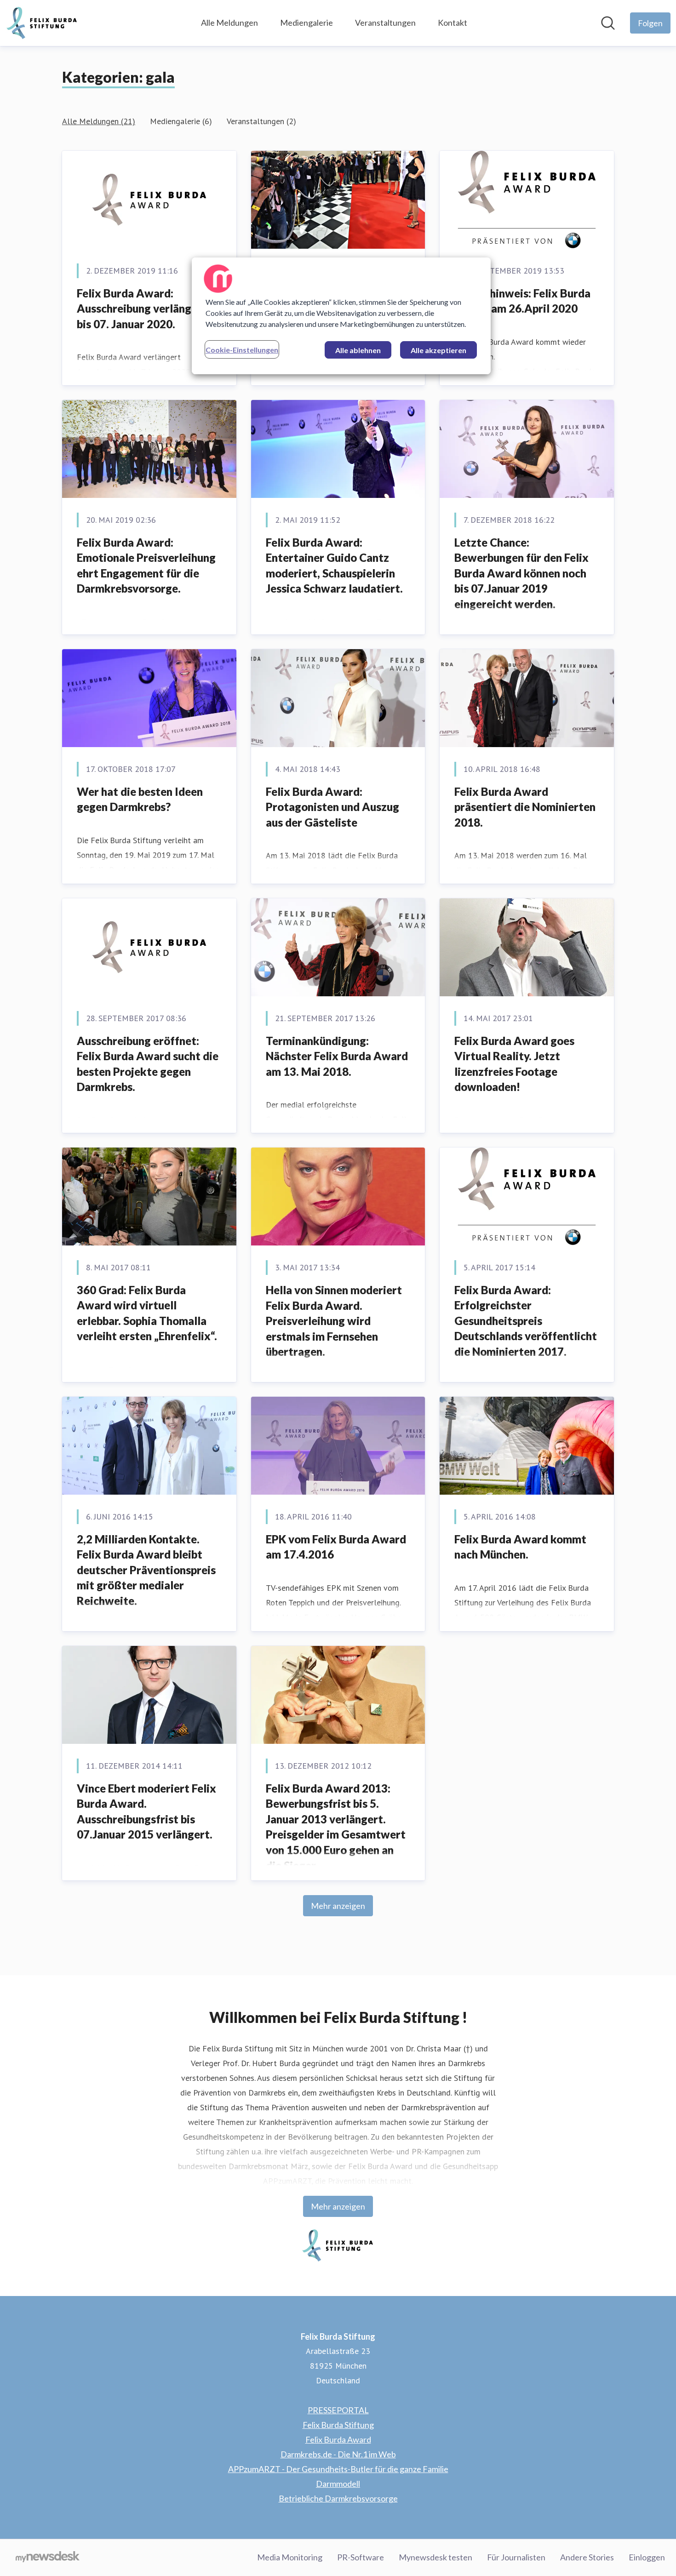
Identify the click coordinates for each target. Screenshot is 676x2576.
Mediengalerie (306, 23)
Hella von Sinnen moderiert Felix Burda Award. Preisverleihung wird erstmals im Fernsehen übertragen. (334, 1321)
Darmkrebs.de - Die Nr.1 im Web (338, 2454)
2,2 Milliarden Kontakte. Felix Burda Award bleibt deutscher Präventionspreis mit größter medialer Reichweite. (146, 1570)
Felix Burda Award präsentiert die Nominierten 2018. (525, 807)
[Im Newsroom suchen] (608, 23)
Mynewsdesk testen (435, 2557)
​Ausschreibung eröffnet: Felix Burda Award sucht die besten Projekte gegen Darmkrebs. (148, 1064)
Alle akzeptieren (438, 350)
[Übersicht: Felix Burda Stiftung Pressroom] (42, 23)
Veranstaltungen (385, 23)
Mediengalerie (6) (181, 121)
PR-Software (361, 2557)
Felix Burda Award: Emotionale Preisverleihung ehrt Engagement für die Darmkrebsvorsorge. (146, 565)
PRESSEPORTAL (338, 2410)
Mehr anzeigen (338, 1906)
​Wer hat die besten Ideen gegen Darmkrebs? (140, 799)
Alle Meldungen (229, 23)
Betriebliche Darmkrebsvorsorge (338, 2498)
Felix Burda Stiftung (338, 2425)
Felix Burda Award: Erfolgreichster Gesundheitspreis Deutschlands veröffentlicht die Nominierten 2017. (526, 1321)
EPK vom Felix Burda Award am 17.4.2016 (336, 1547)
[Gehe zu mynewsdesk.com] (48, 2558)
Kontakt (453, 23)
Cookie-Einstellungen (242, 350)
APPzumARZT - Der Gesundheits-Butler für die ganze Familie (338, 2469)
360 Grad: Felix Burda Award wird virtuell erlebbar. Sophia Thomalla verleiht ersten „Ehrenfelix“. (147, 1313)
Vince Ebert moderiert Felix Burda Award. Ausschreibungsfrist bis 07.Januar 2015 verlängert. (146, 1811)
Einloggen (647, 2557)
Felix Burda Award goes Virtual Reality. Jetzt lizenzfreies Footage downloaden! (514, 1064)
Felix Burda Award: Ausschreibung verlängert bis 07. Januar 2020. (142, 308)
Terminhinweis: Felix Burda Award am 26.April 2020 (522, 301)
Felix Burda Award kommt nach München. (520, 1547)
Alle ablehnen (358, 350)
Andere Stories (587, 2557)
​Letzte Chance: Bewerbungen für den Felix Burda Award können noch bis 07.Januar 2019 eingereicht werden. (521, 573)
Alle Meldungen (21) (99, 121)
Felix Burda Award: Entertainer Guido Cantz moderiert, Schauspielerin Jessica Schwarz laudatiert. (334, 565)
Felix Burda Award (338, 2439)
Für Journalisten (516, 2557)
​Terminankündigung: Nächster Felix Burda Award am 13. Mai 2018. (337, 1056)
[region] (341, 316)
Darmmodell (338, 2484)
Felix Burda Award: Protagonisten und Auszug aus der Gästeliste (332, 807)
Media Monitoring (290, 2557)
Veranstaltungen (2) (261, 121)
